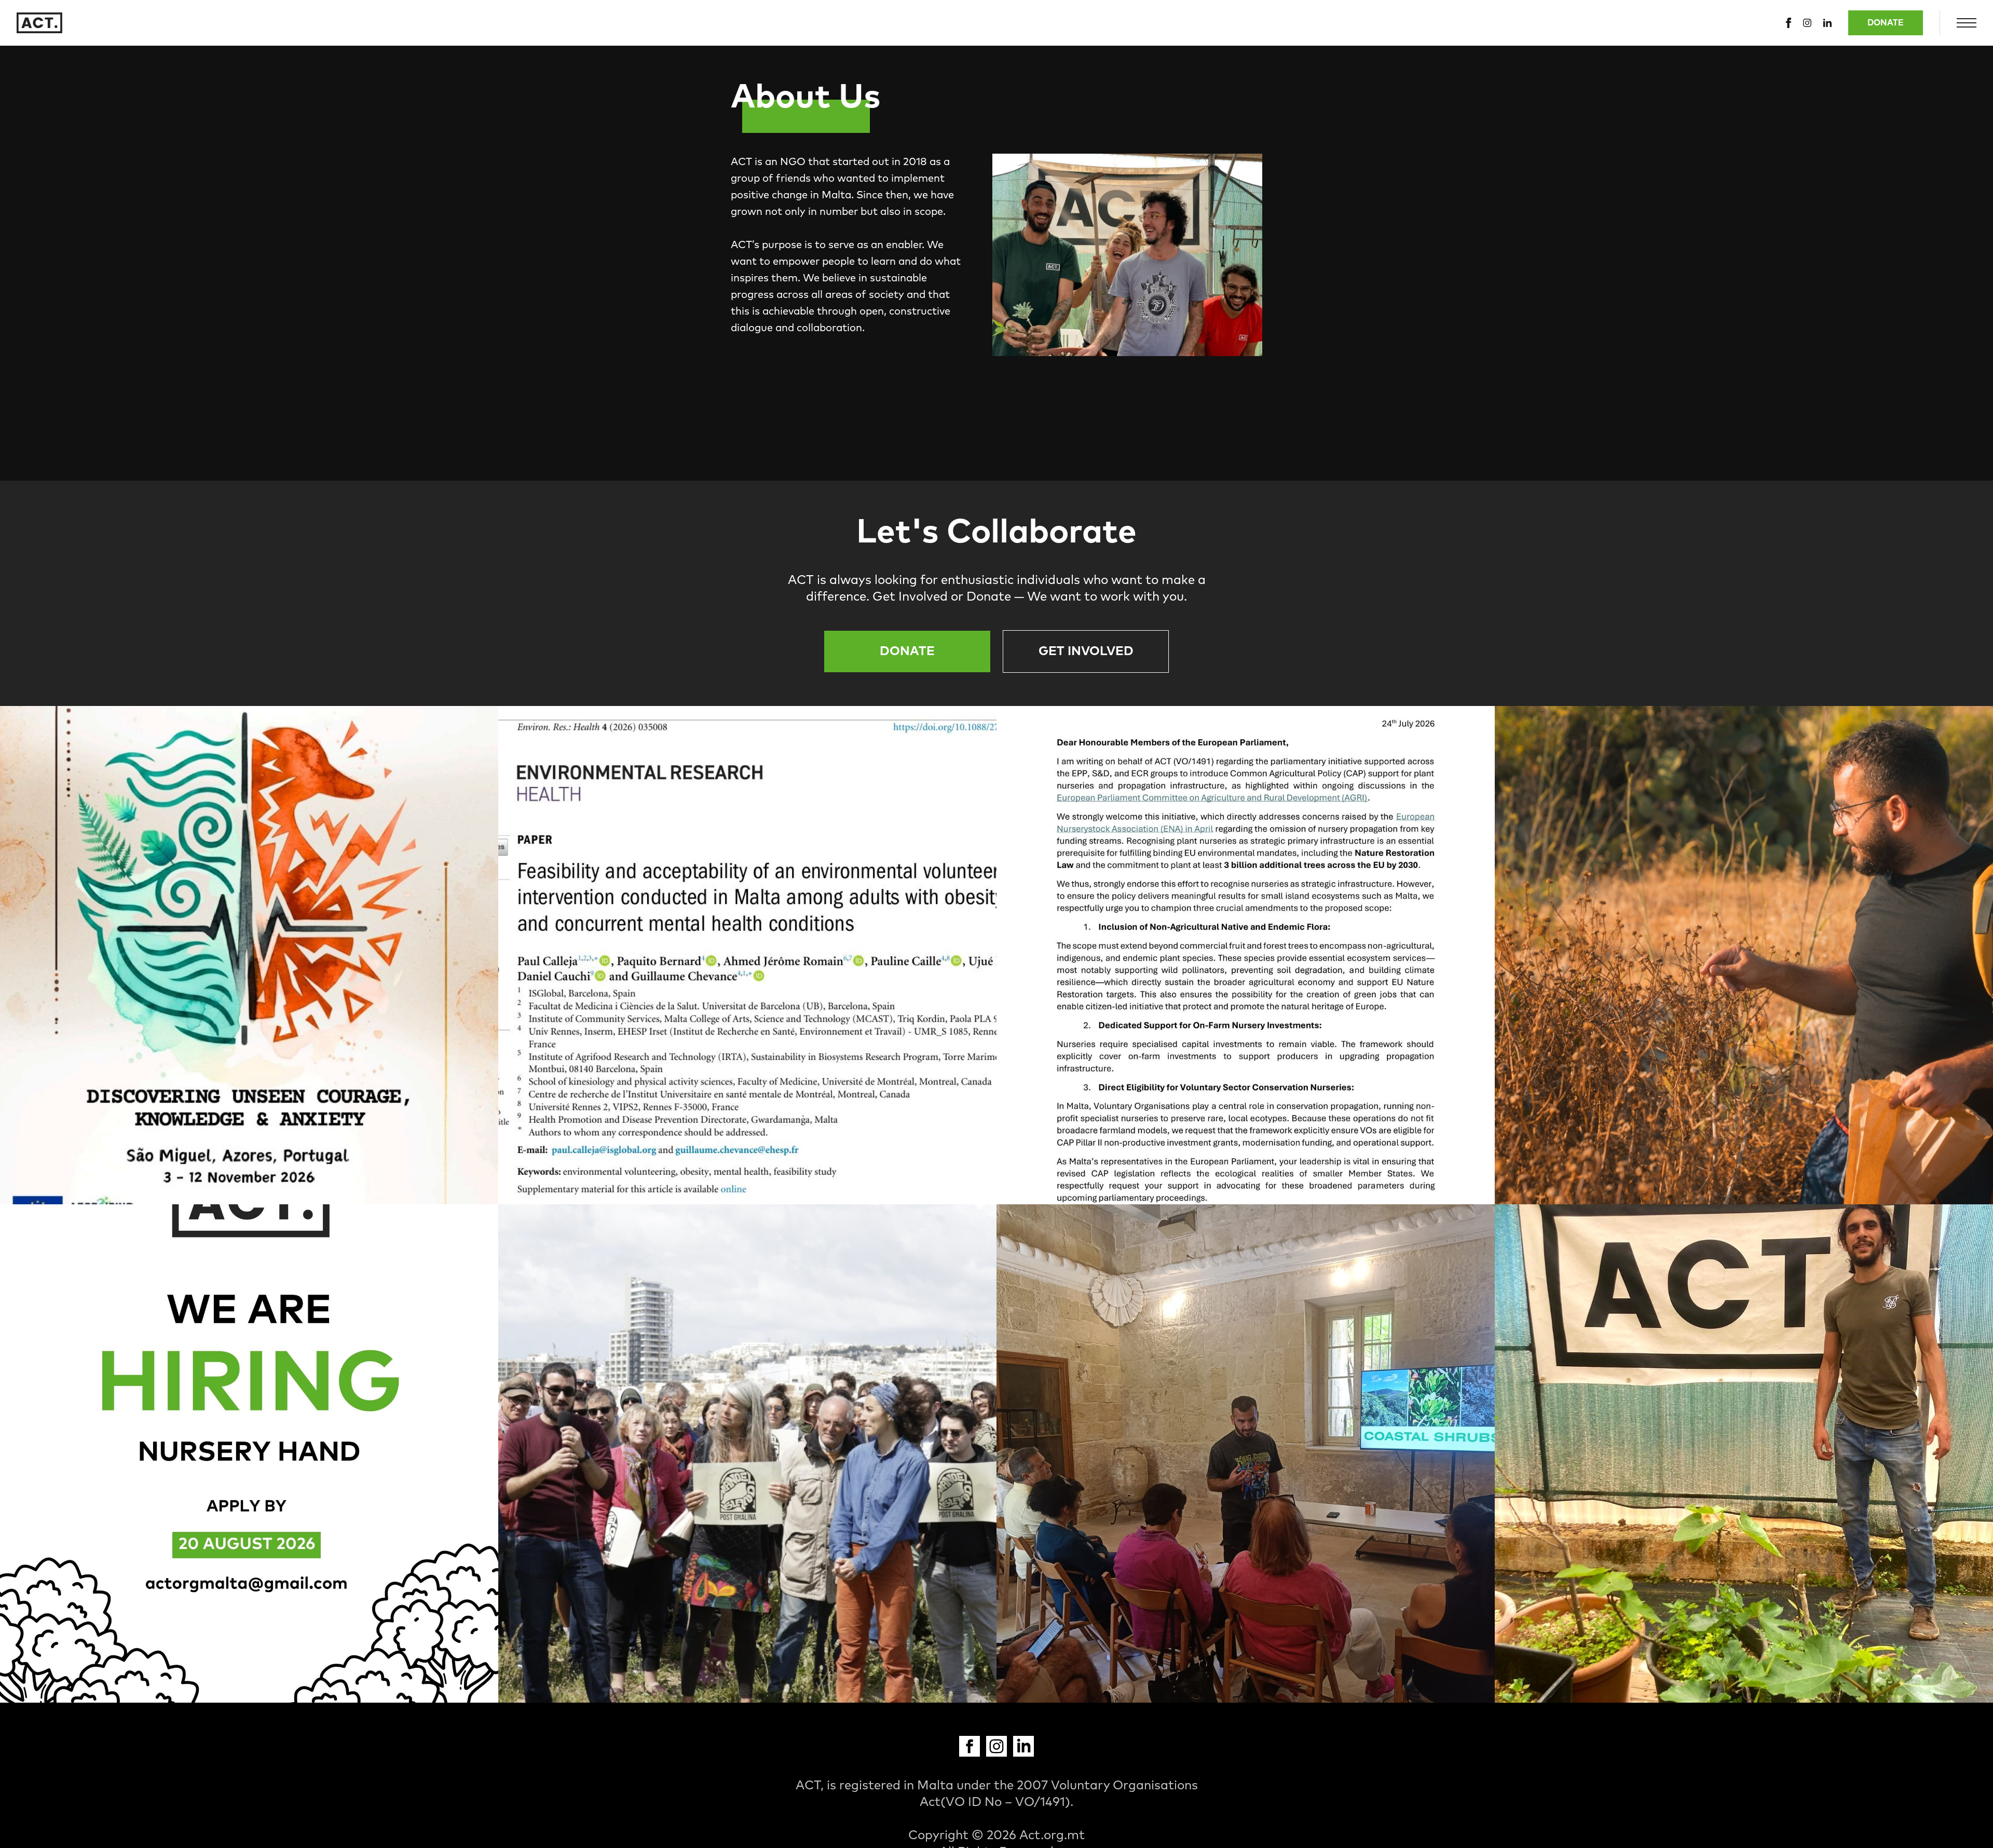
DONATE (1886, 23)
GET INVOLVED (1086, 651)
